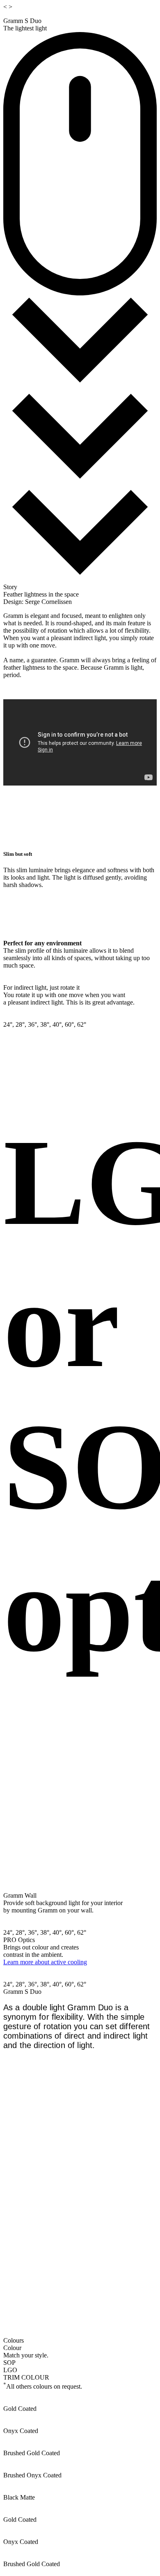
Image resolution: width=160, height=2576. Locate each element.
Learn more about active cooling (45, 1962)
